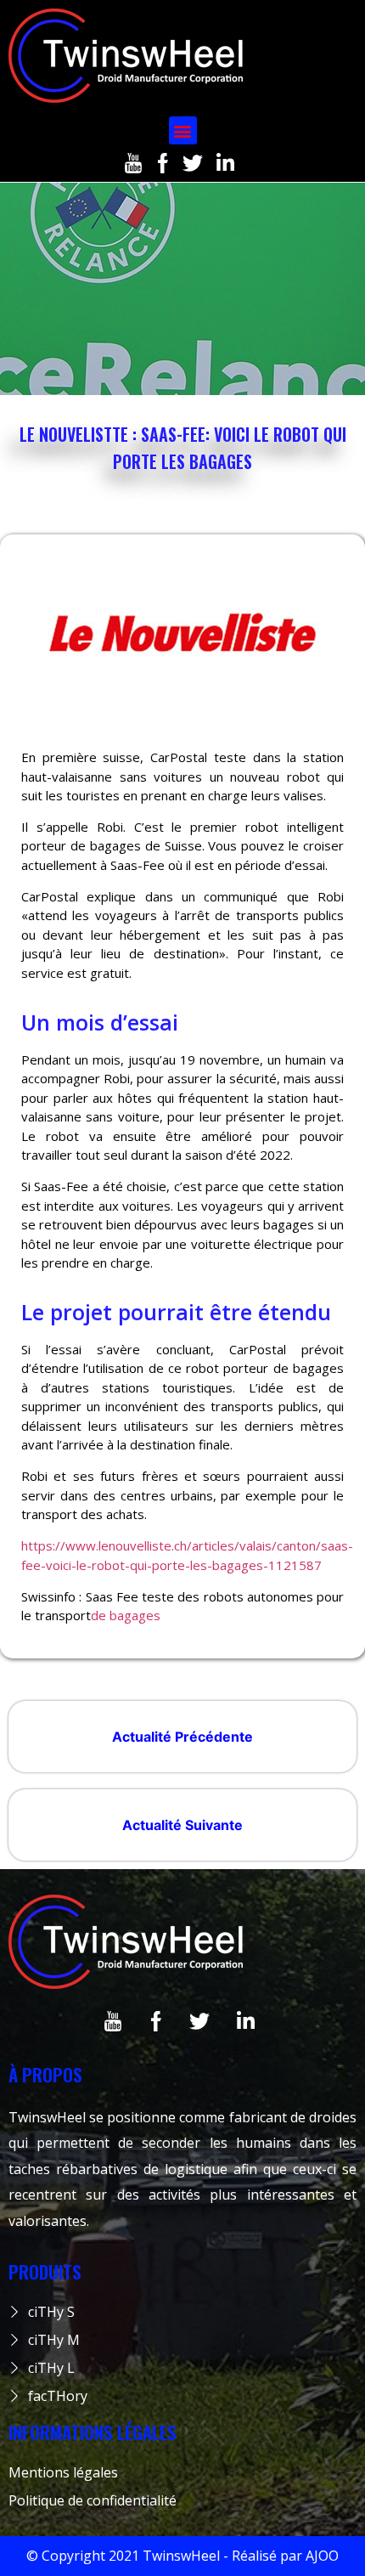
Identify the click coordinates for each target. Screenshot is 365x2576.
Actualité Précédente (182, 1737)
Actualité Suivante (182, 1825)
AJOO (322, 2556)
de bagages (127, 1615)
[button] (183, 130)
